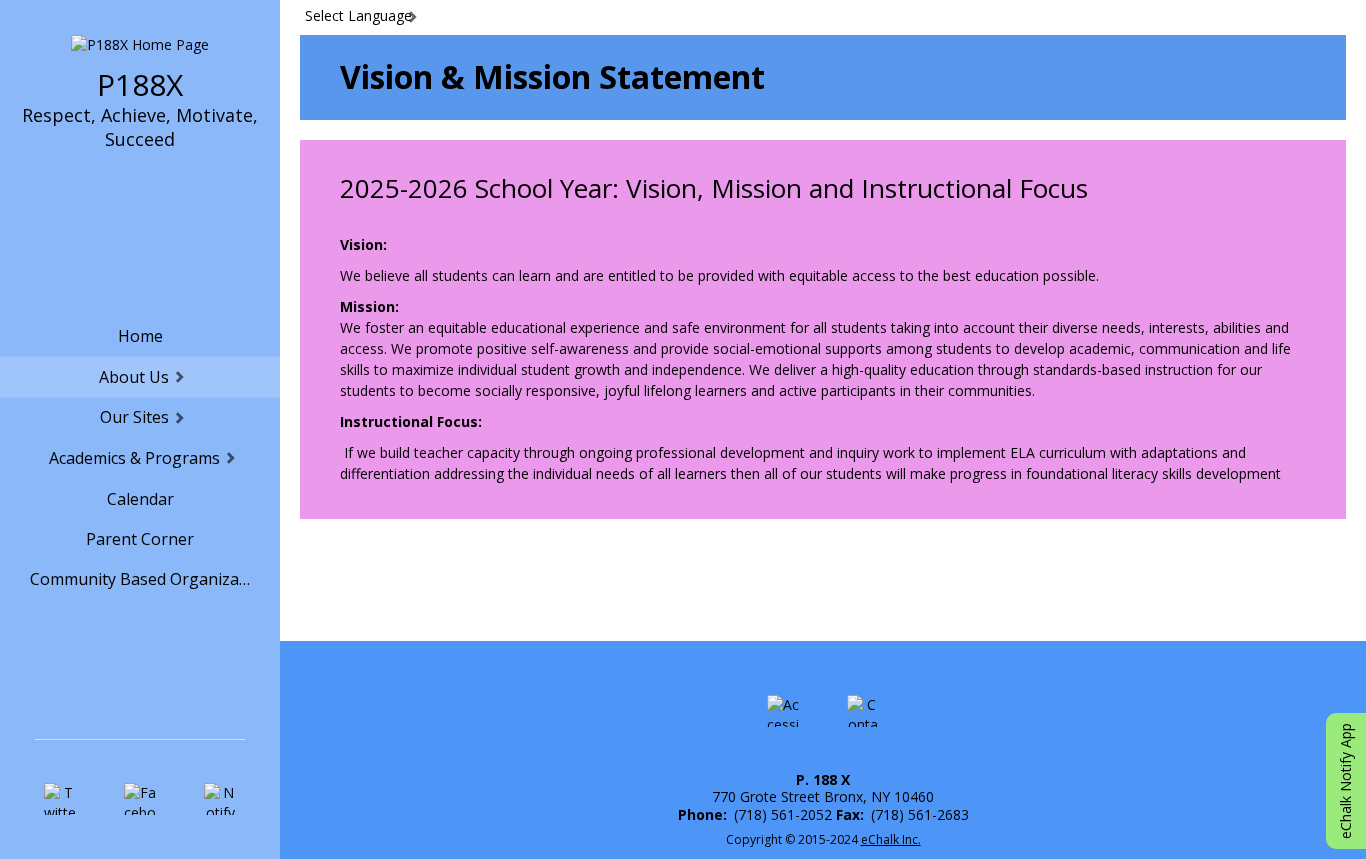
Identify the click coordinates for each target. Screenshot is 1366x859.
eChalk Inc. (891, 839)
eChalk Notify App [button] (1345, 781)
